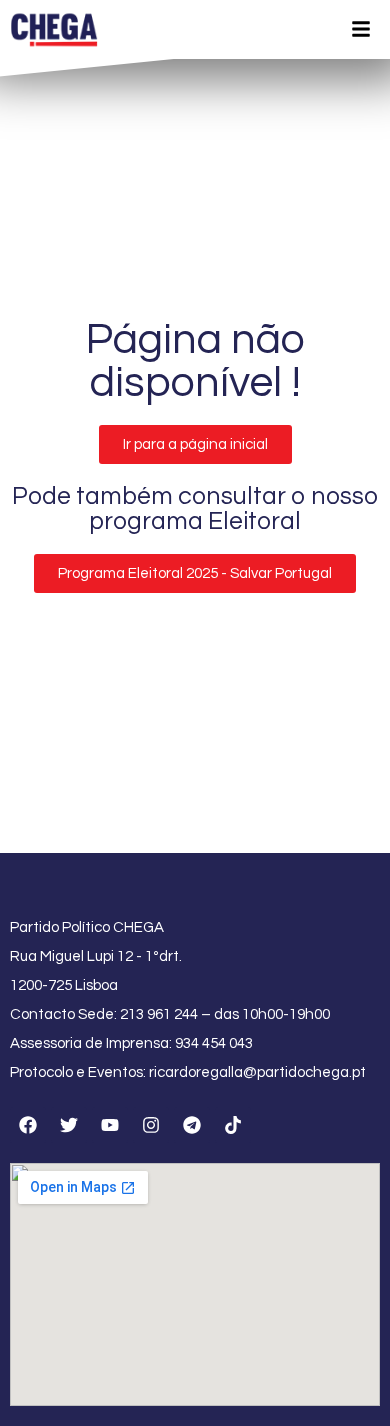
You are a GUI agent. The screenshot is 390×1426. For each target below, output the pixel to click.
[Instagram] (151, 1125)
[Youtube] (110, 1125)
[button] (195, 444)
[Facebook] (28, 1125)
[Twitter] (69, 1125)
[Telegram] (192, 1125)
